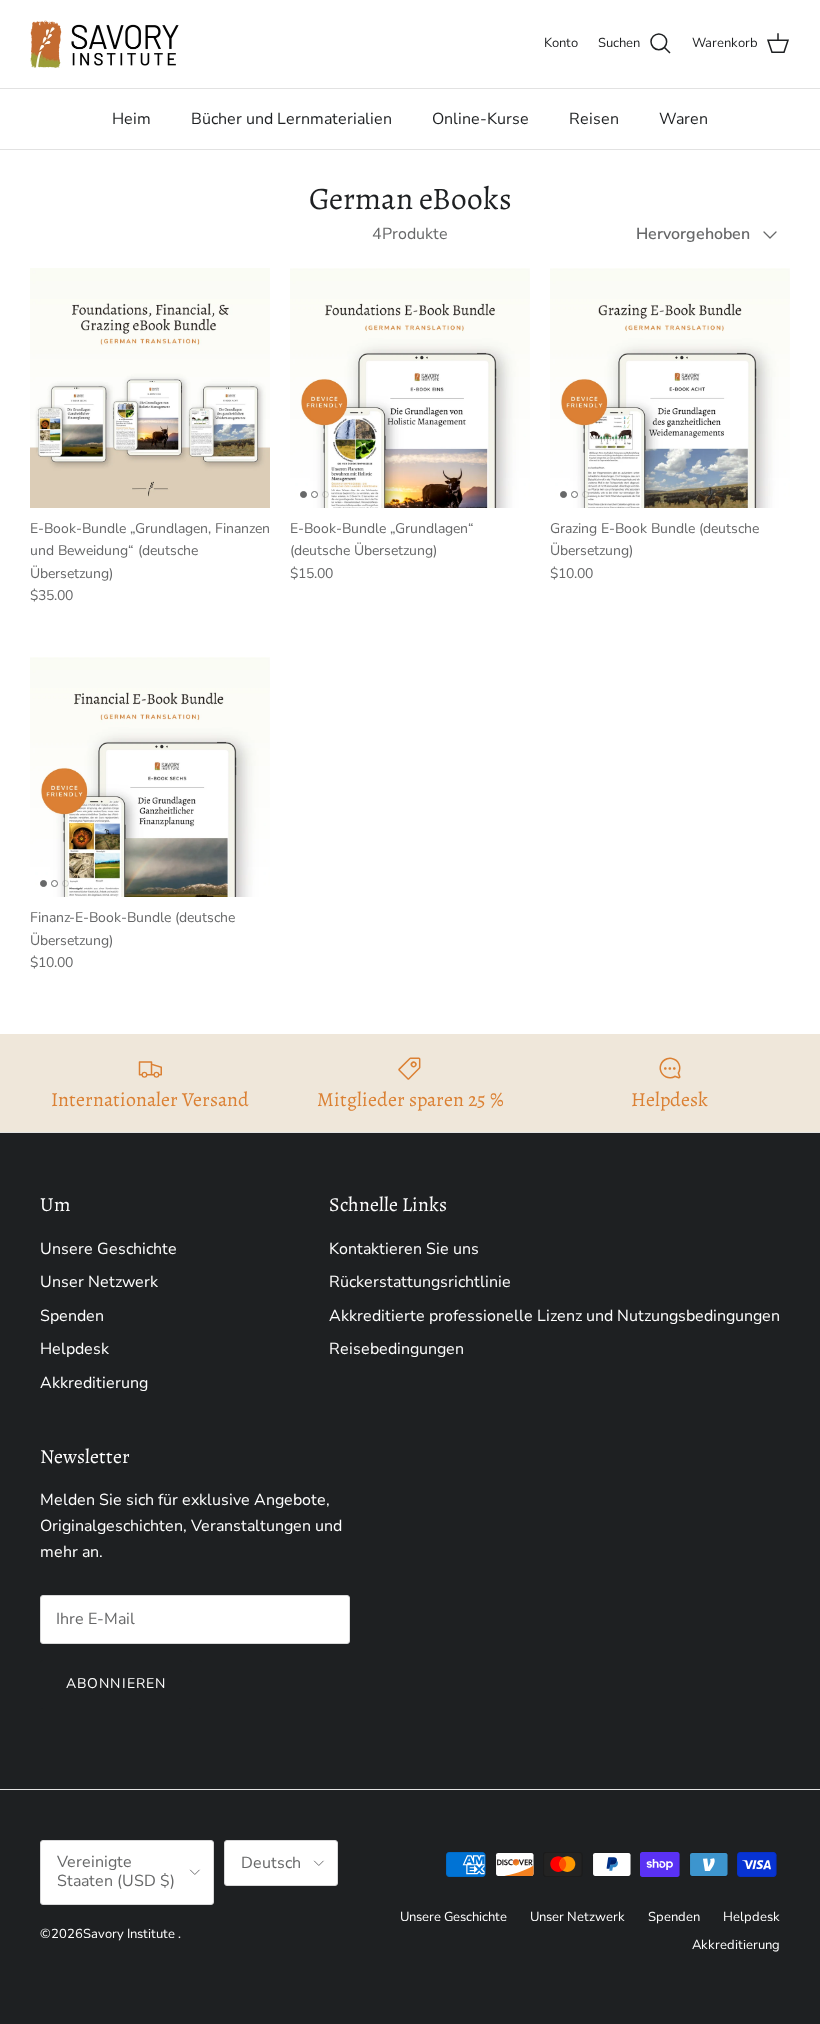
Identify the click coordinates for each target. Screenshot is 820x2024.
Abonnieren (116, 1683)
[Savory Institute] (105, 44)
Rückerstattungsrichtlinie (420, 1282)
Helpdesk (74, 1349)
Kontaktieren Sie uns (404, 1249)
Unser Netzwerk (99, 1282)
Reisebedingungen (396, 1349)
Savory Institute (129, 1934)
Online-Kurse (480, 119)
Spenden (72, 1316)
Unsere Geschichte (108, 1249)
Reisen (594, 119)
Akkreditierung (94, 1383)
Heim (131, 119)
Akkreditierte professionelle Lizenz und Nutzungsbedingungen (554, 1316)
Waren (683, 119)
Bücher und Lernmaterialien (291, 119)
